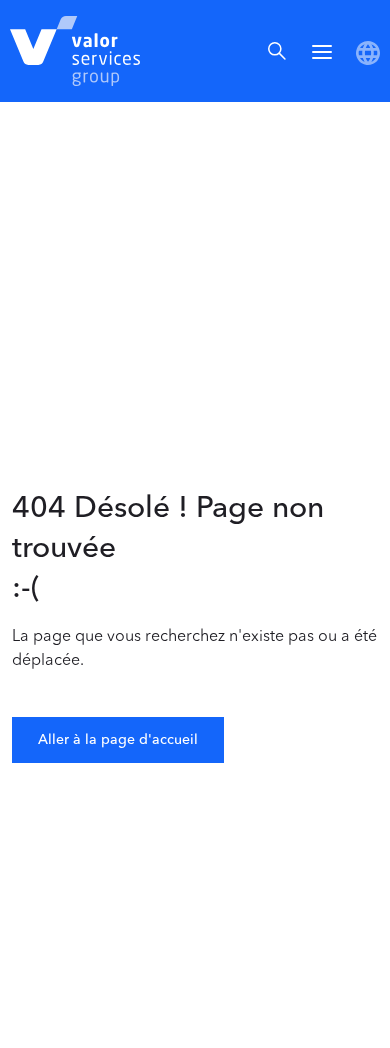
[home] (70, 51)
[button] (322, 50)
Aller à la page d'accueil (118, 740)
